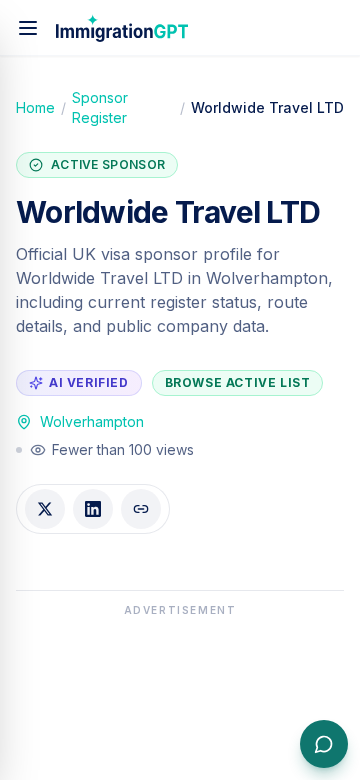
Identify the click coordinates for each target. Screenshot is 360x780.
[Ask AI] (324, 744)
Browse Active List (238, 382)
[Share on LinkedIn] (93, 509)
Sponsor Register (100, 107)
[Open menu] (28, 28)
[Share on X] (45, 509)
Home (35, 107)
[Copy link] (141, 509)
